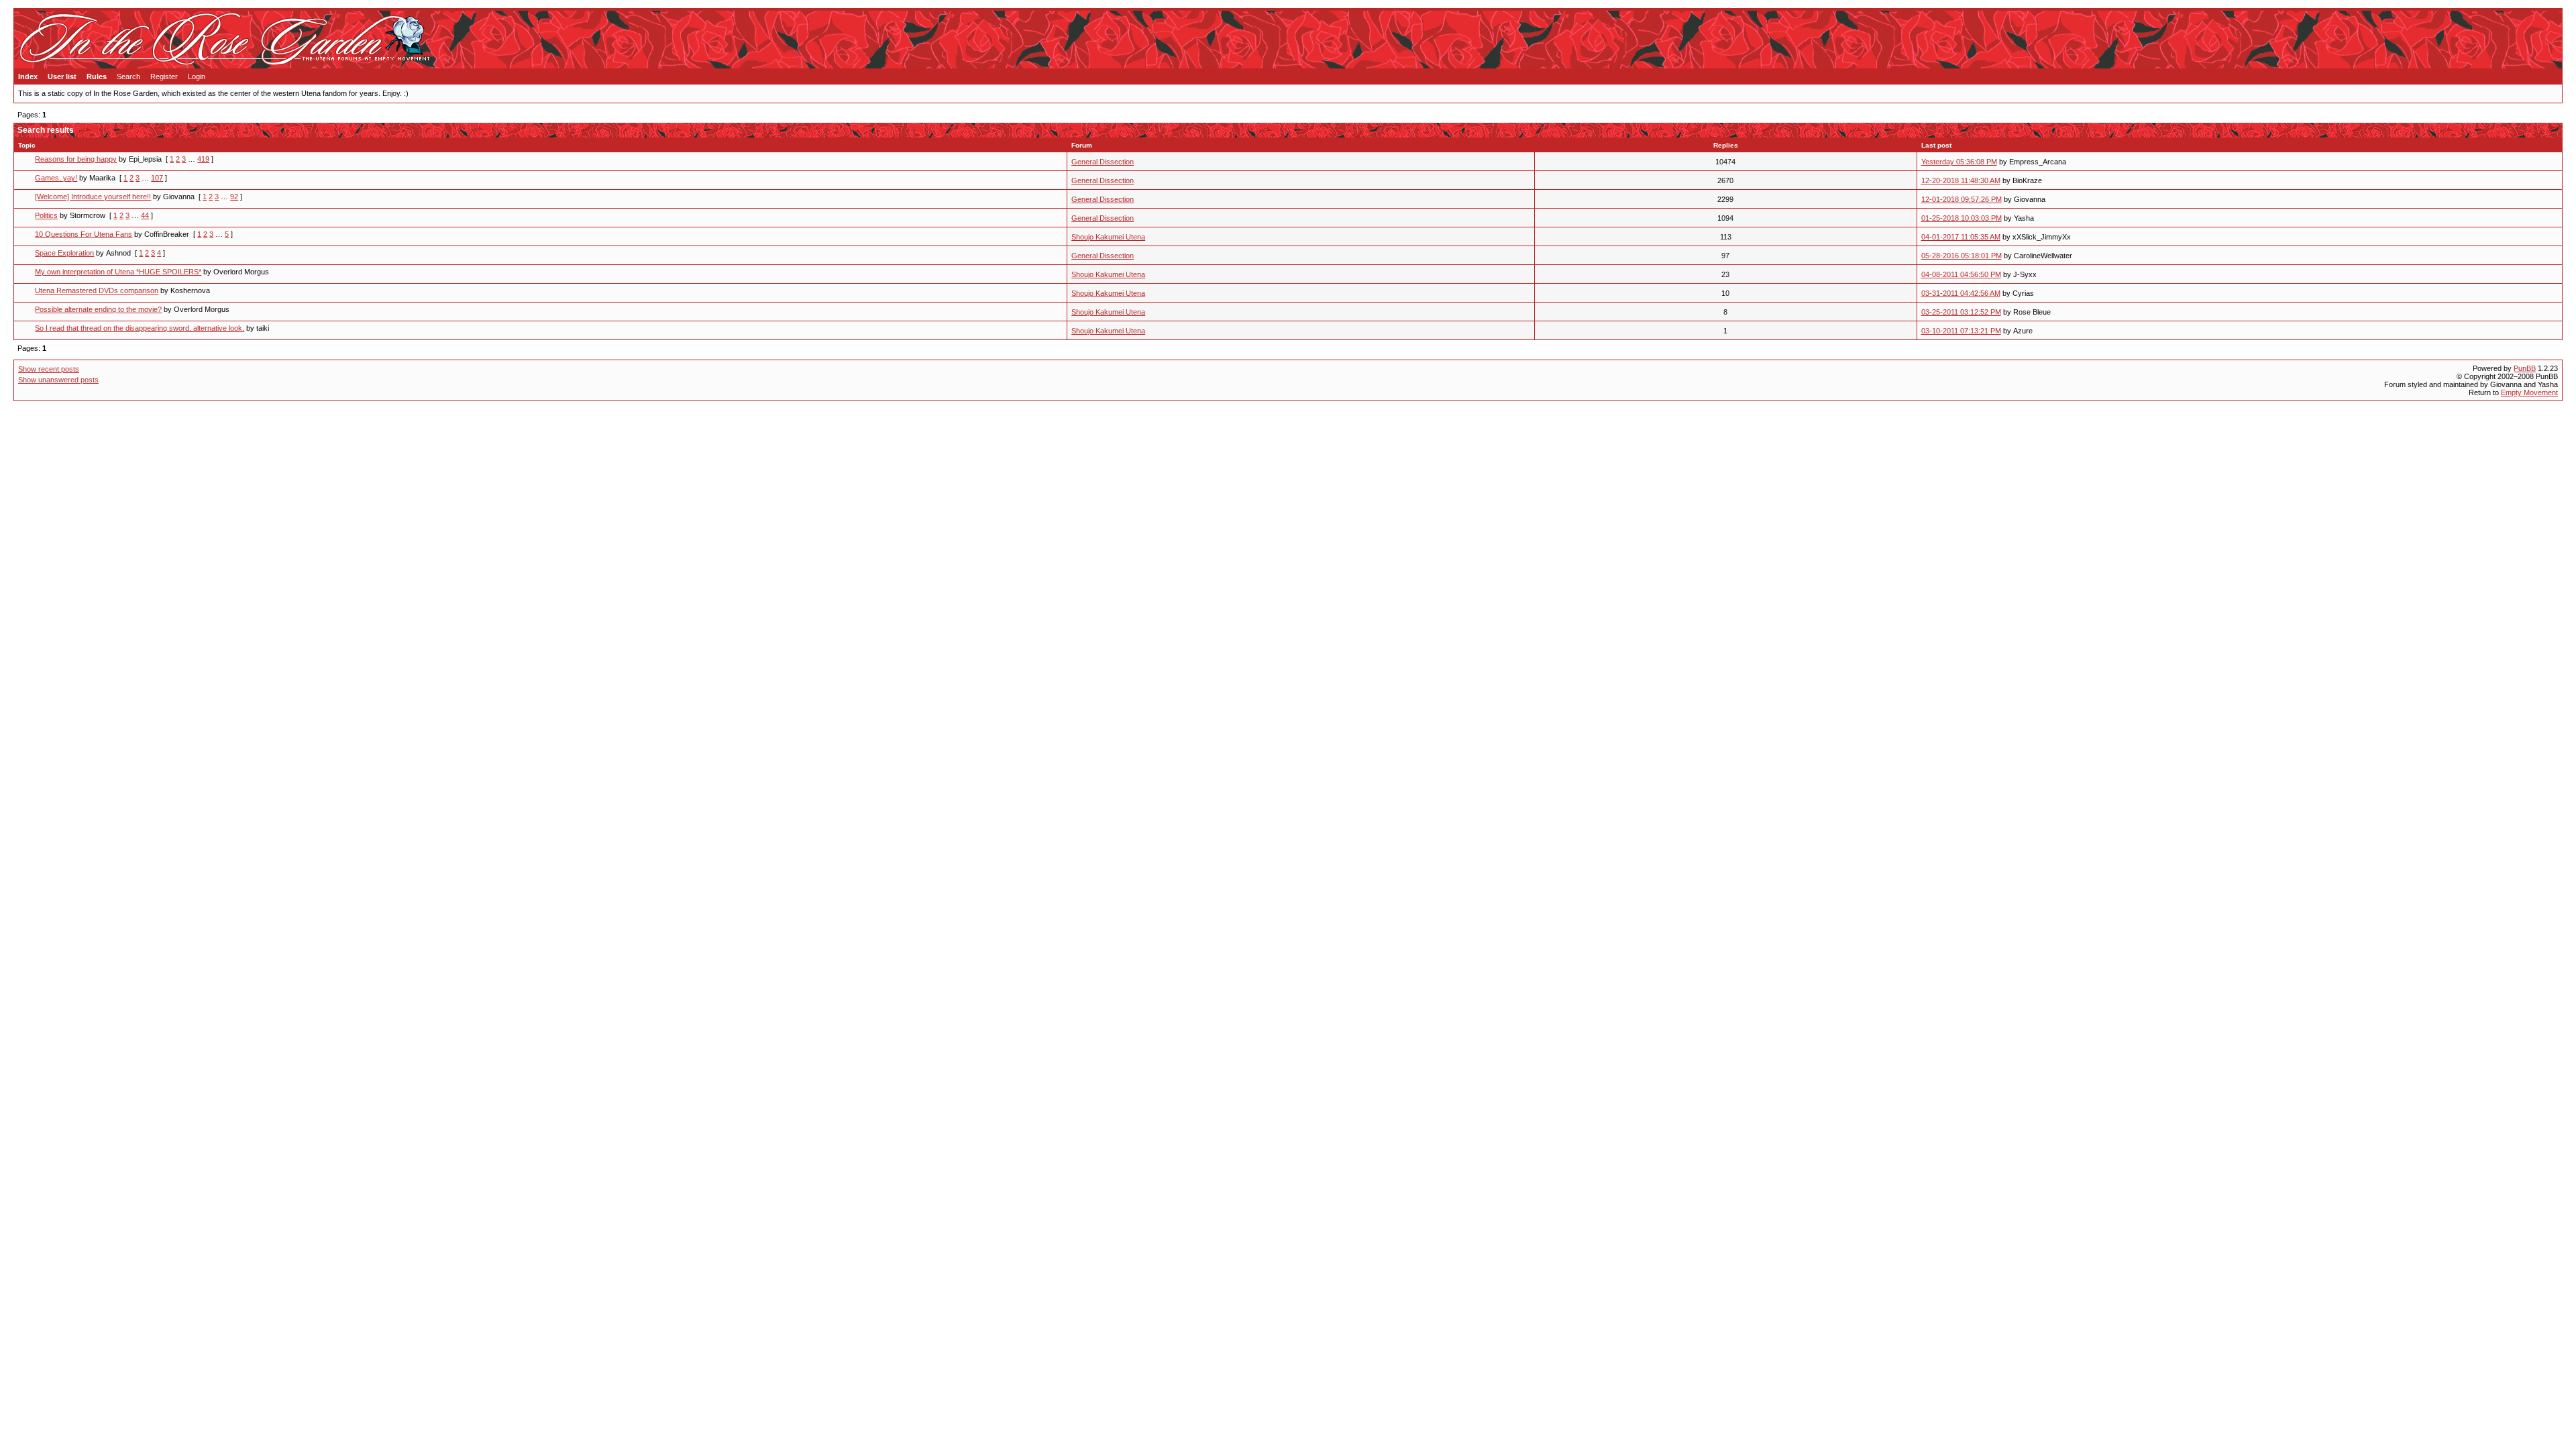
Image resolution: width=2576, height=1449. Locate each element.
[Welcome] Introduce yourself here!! (93, 197)
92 (234, 197)
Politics (46, 215)
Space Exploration (64, 253)
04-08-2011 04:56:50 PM (1961, 274)
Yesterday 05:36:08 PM (1959, 162)
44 (145, 215)
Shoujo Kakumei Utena (1108, 237)
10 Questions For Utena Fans (84, 234)
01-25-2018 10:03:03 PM (1962, 218)
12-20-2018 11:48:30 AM (1961, 180)
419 (203, 159)
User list (62, 76)
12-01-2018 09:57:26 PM (1962, 199)
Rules (97, 76)
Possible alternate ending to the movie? (98, 309)
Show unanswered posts (58, 380)
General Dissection (1103, 162)
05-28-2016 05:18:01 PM (1962, 256)
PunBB (2525, 368)
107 (157, 178)
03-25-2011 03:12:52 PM (1961, 312)
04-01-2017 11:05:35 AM (1961, 237)
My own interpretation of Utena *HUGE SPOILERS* (118, 272)
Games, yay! (56, 178)
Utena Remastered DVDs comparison (97, 290)
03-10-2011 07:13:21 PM (1961, 331)
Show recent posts (49, 369)
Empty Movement (2529, 392)
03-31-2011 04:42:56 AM (1961, 293)
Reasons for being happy (76, 159)
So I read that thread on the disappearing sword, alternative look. (140, 328)
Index (28, 76)
